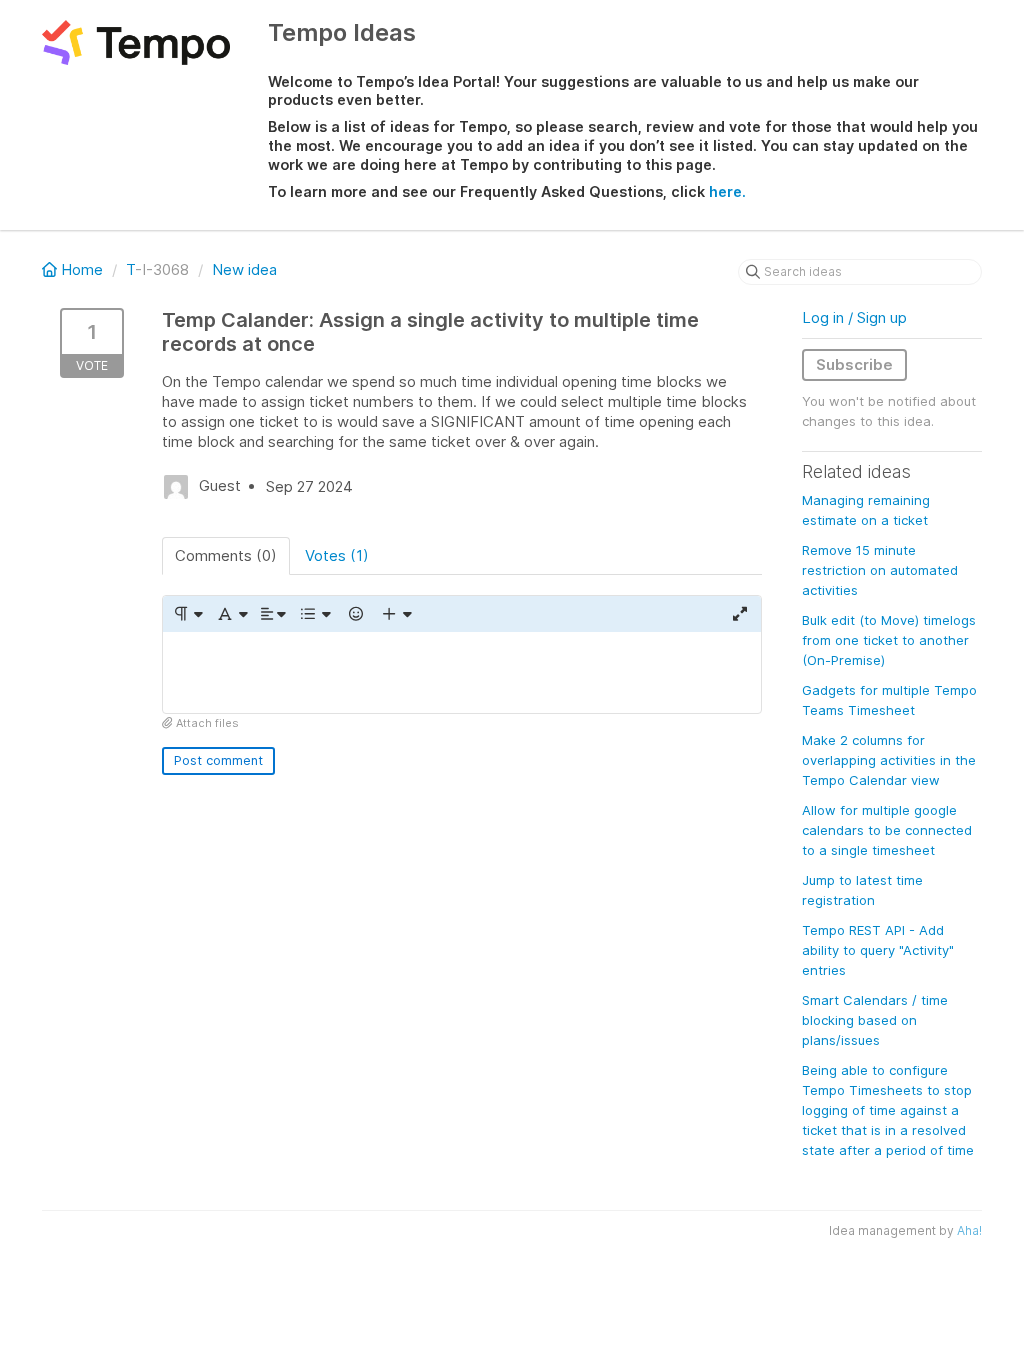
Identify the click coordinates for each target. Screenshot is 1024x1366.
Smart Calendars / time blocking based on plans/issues (875, 1020)
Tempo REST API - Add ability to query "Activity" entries (878, 950)
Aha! (969, 1230)
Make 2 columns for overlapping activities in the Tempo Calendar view (889, 760)
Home (82, 269)
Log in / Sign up (854, 317)
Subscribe (854, 364)
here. (727, 191)
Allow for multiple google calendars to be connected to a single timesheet (887, 830)
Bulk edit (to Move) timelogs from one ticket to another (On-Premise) (889, 640)
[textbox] (462, 672)
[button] (187, 614)
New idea (244, 269)
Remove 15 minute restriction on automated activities (880, 570)
